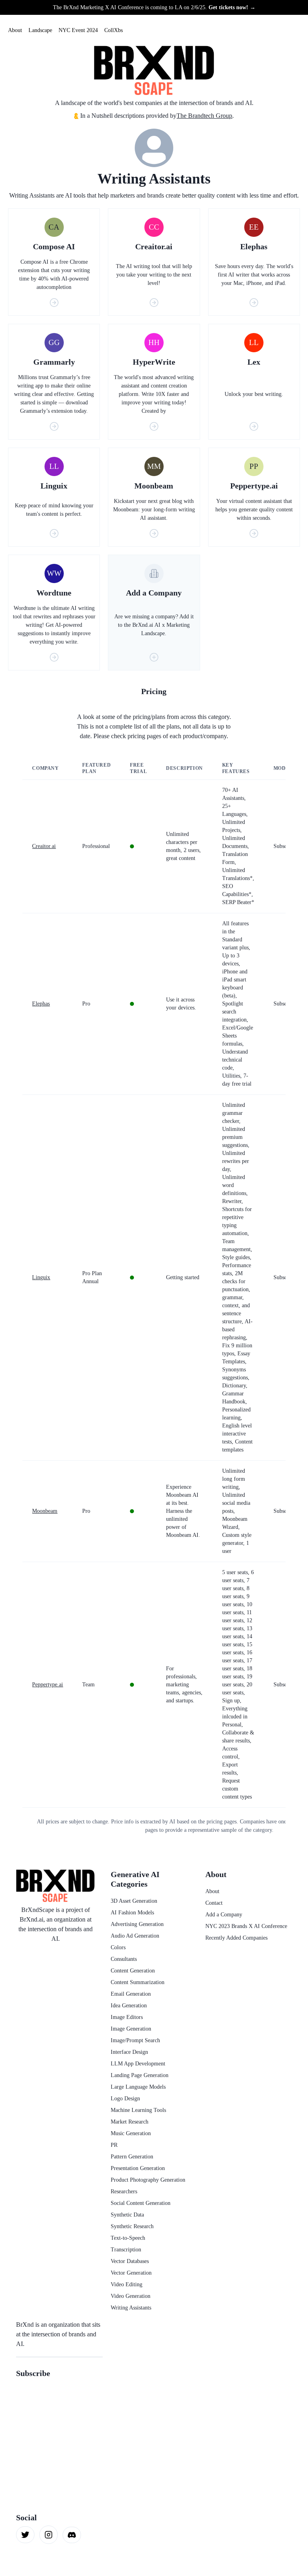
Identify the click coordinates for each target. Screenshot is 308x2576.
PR (114, 2145)
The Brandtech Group (204, 116)
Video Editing (127, 2284)
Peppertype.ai (48, 1685)
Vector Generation (131, 2273)
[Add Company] (154, 657)
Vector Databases (130, 2261)
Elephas (41, 1004)
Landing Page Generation (140, 2075)
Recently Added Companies (236, 1938)
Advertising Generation (137, 1924)
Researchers (124, 2191)
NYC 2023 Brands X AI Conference (246, 1926)
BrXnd (25, 2325)
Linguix (41, 1277)
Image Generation (131, 2029)
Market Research (130, 2122)
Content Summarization (138, 1982)
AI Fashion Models (132, 1913)
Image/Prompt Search (135, 2040)
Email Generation (131, 1994)
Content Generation (133, 1971)
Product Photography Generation (148, 2180)
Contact (214, 1903)
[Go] (54, 303)
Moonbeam (45, 1511)
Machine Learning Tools (138, 2110)
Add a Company (224, 1915)
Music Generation (131, 2133)
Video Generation (131, 2296)
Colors (118, 1947)
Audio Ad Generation (135, 1936)
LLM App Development (138, 2064)
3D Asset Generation (134, 1901)
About (15, 30)
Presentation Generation (138, 2168)
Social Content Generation (141, 2203)
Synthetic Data (127, 2215)
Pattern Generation (132, 2157)
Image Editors (127, 2017)
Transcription (126, 2250)
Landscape (40, 30)
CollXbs (113, 30)
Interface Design (129, 2052)
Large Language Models (138, 2087)
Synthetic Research (132, 2226)
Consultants (124, 1959)
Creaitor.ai (44, 846)
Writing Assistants (131, 2308)
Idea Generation (129, 2006)
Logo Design (125, 2099)
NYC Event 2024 (78, 30)
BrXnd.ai (31, 1919)
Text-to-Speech (128, 2238)
